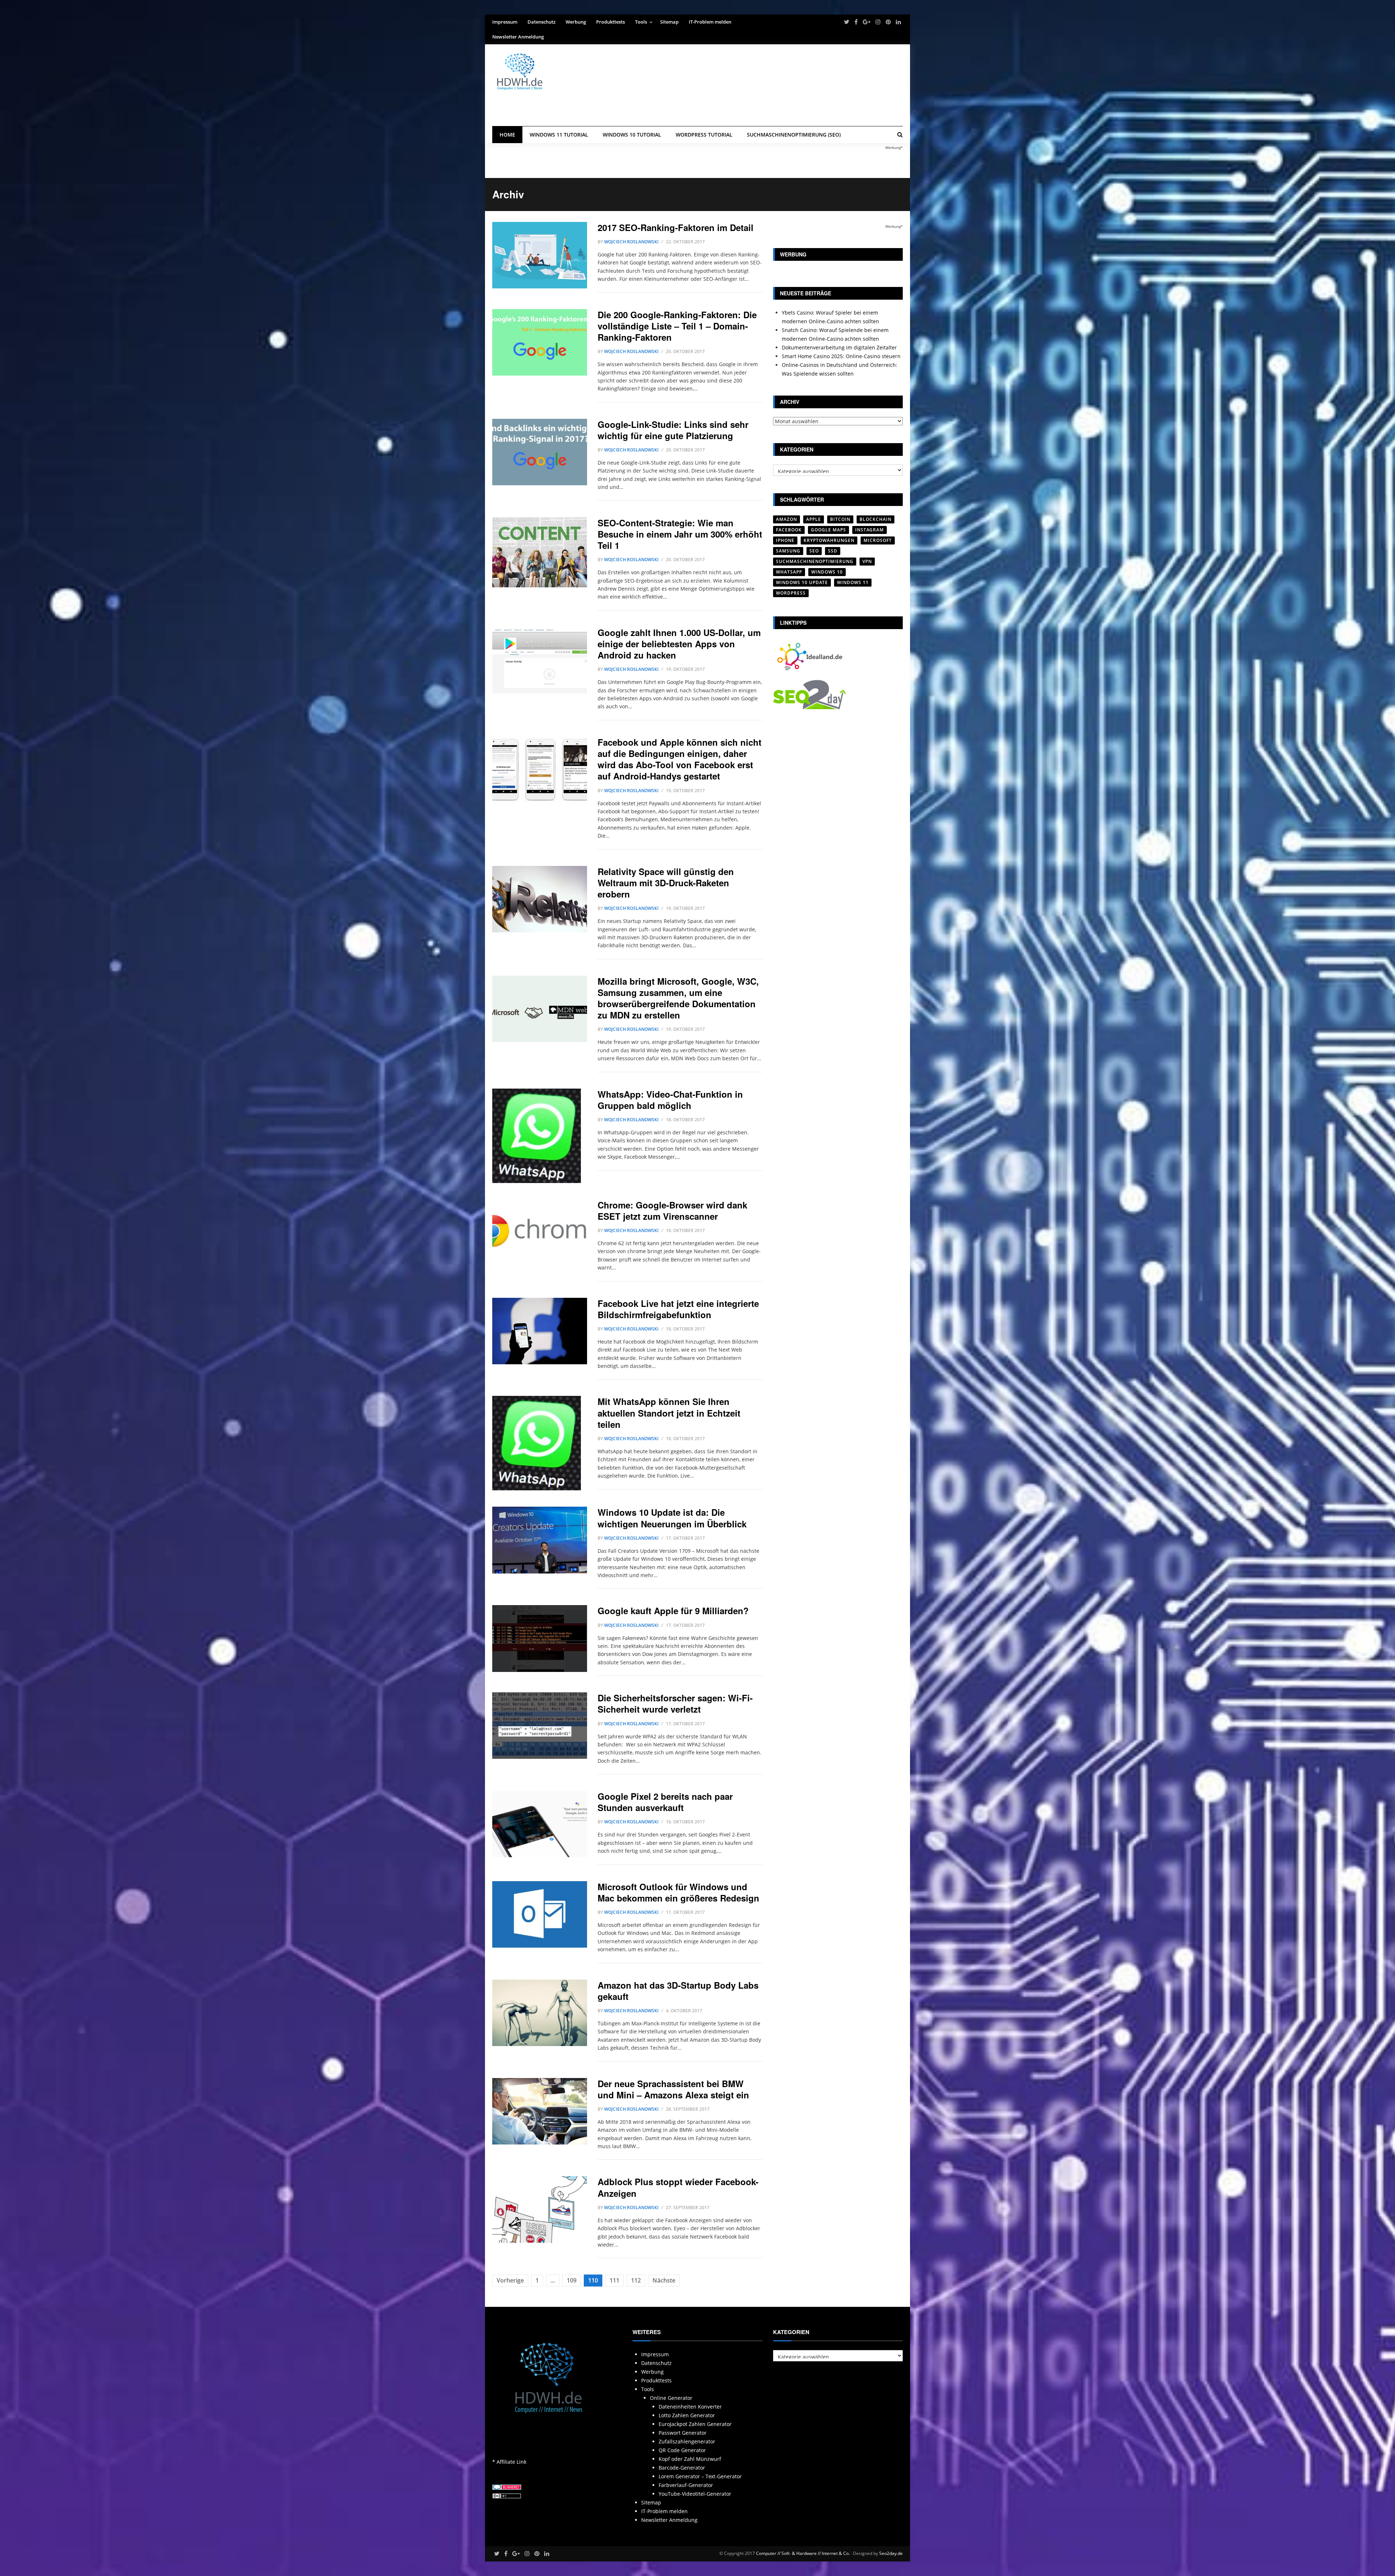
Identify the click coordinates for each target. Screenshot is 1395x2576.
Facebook (789, 530)
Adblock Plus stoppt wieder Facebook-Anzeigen (678, 2187)
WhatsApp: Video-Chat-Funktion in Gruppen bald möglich (670, 1100)
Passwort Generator (683, 2433)
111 (614, 2280)
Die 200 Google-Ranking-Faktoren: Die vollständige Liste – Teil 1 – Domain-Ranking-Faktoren (677, 326)
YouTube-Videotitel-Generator (695, 2494)
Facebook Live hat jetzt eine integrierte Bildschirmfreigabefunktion (678, 1309)
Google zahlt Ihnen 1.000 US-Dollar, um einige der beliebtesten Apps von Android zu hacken (679, 644)
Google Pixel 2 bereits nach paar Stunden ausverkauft (665, 1802)
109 (572, 2280)
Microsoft (878, 540)
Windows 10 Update (802, 582)
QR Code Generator (682, 2450)
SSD (833, 551)
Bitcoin (840, 519)
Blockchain (876, 519)
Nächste (664, 2280)
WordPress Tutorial (704, 135)
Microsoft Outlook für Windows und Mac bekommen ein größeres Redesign (678, 1892)
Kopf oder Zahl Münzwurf (690, 2459)
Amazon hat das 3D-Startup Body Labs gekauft (678, 1991)
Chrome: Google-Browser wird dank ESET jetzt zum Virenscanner (672, 1210)
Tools (641, 22)
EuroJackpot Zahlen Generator (695, 2424)
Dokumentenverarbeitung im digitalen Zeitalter (839, 347)
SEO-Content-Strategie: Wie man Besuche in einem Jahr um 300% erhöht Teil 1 (680, 534)
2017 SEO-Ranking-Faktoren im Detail (676, 227)
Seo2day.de (891, 2553)
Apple (814, 519)
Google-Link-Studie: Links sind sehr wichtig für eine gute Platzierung (673, 430)
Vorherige (510, 2280)
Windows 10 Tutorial (632, 135)
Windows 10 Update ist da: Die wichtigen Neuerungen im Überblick (672, 1518)
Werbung (576, 22)
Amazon (787, 519)
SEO (814, 551)
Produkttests (610, 22)
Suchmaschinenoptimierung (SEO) (794, 135)
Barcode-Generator (682, 2468)
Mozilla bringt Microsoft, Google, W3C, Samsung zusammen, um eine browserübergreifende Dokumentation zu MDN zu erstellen (678, 998)
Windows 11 (853, 582)
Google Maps (828, 530)
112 (636, 2280)
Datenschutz (541, 22)
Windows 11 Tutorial (559, 135)
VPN (867, 561)
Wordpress (791, 593)
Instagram (870, 530)
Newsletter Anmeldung (518, 37)
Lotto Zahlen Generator (687, 2415)
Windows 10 (827, 572)
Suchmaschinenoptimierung (815, 561)
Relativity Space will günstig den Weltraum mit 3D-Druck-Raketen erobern (666, 883)
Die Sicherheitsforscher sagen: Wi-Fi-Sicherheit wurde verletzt (675, 1703)
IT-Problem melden (710, 22)
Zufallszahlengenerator (687, 2441)
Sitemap (669, 22)
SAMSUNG (788, 551)
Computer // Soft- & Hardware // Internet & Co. (803, 2553)
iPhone (785, 540)
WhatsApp (789, 572)
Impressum (505, 22)
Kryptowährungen (829, 540)
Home (507, 135)
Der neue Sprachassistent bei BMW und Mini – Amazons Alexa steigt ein (673, 2089)
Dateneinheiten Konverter (690, 2407)
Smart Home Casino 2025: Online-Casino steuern (841, 356)
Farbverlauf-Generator (686, 2485)
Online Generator (671, 2398)
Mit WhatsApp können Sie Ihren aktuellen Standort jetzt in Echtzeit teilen (669, 1413)
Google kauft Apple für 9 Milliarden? (673, 1611)
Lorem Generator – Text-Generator (700, 2476)
